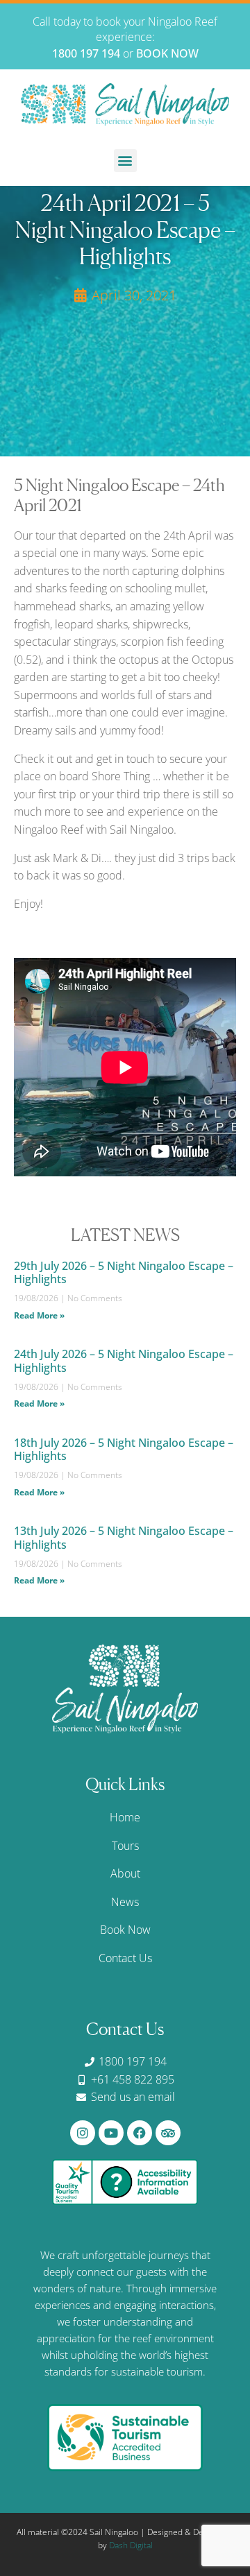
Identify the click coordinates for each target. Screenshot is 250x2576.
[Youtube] (111, 2133)
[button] (125, 161)
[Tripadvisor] (168, 2133)
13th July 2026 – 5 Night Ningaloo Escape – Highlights (124, 1537)
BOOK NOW (167, 53)
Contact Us (125, 1958)
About (125, 1873)
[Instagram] (83, 2133)
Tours (125, 1846)
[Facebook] (140, 2133)
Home (125, 1817)
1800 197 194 (86, 53)
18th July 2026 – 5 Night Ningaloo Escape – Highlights (124, 1449)
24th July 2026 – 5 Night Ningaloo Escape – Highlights (124, 1360)
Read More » (39, 1315)
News (125, 1902)
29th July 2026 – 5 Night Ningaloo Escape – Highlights (124, 1272)
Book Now (125, 1930)
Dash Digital (131, 2545)
